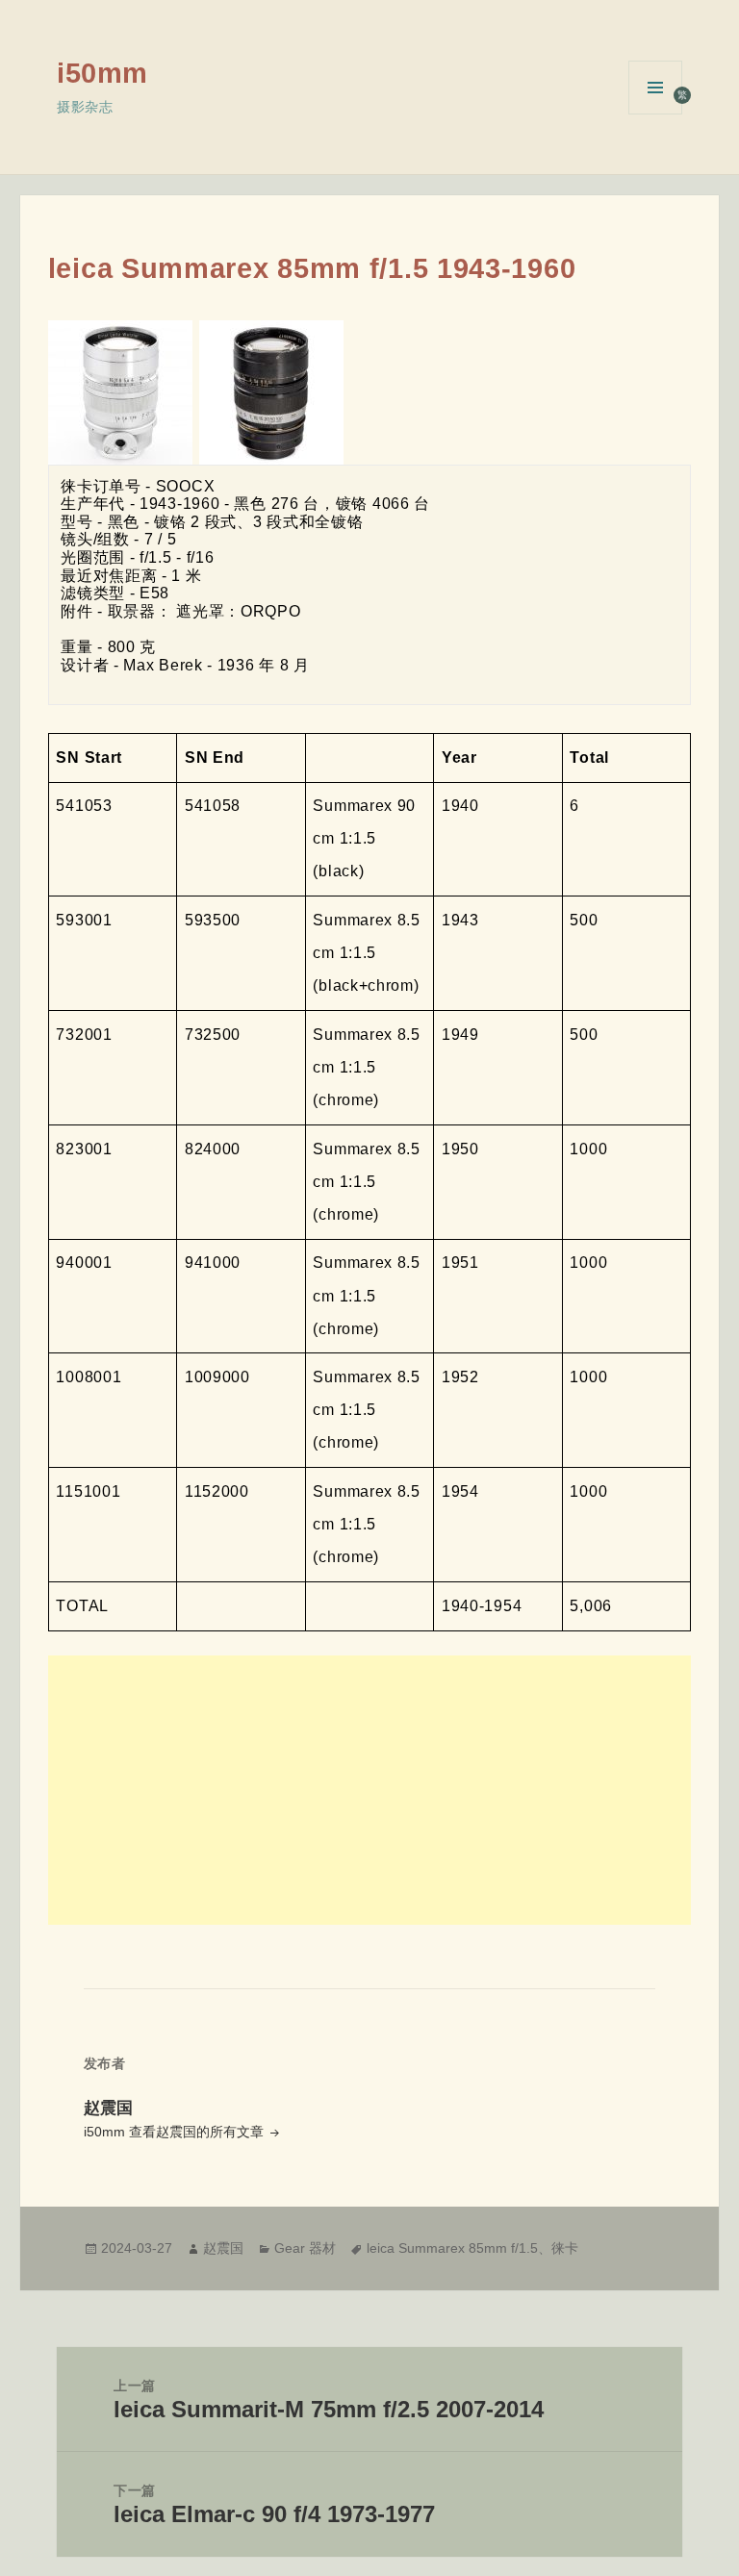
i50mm (102, 73)
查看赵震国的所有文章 (198, 2132)
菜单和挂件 (655, 114)
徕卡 (565, 2248)
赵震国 (223, 2248)
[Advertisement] (370, 1790)
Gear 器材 (305, 2248)
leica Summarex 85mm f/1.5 (452, 2248)
